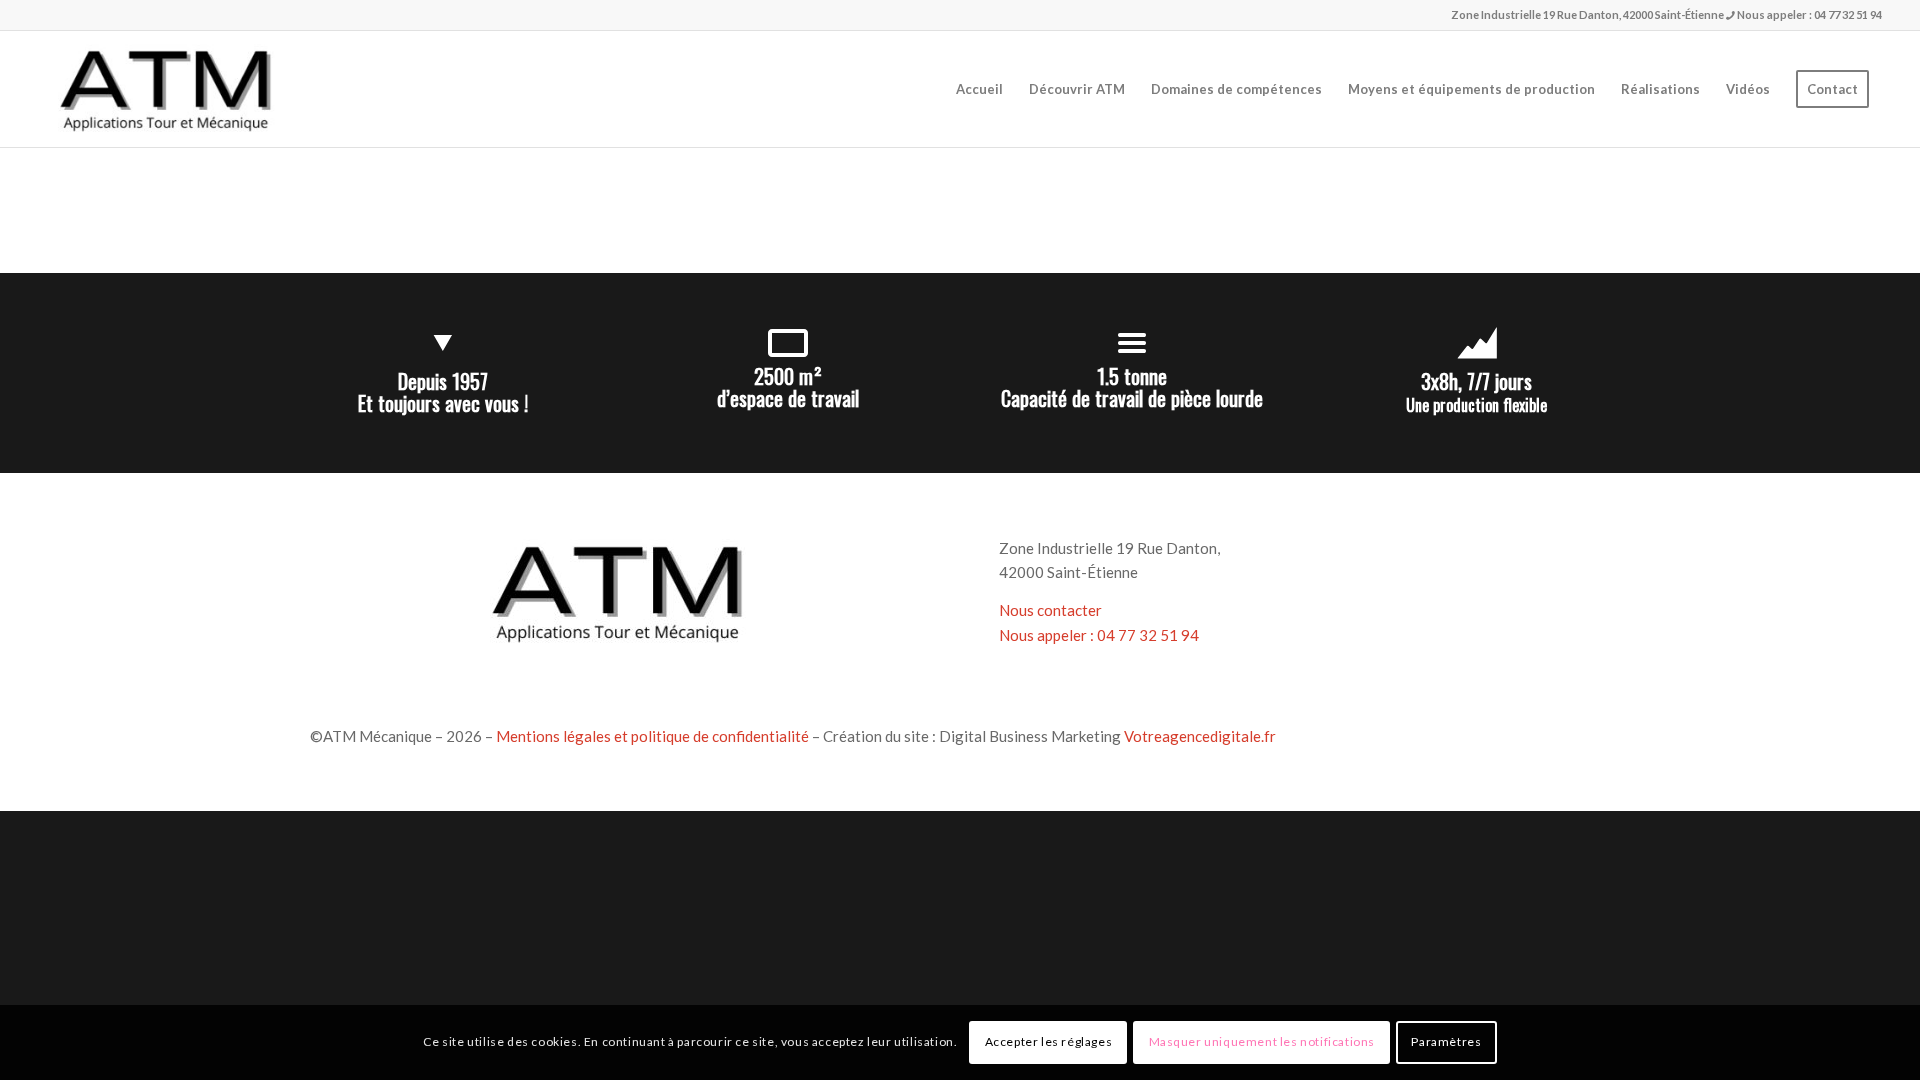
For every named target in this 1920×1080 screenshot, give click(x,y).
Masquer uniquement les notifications (1262, 1041)
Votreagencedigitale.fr (1200, 736)
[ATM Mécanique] (164, 89)
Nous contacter (1050, 610)
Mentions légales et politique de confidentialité (652, 736)
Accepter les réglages (1049, 1041)
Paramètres (1446, 1041)
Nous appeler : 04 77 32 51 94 (1808, 14)
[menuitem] (979, 89)
